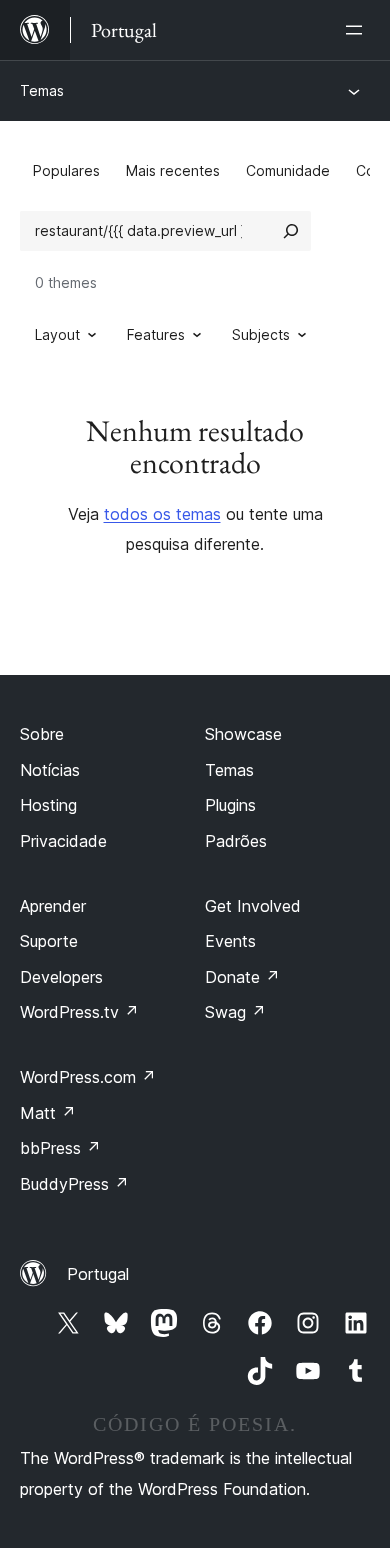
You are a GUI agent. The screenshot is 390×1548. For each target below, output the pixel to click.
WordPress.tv (79, 1012)
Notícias (50, 770)
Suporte (49, 941)
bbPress (60, 1148)
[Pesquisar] (291, 231)
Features (156, 334)
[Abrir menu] (358, 30)
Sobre (42, 734)
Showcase (243, 734)
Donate (242, 977)
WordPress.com (88, 1077)
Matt (48, 1113)
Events (230, 941)
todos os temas (162, 514)
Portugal (98, 1274)
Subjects (261, 334)
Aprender (53, 906)
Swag (235, 1012)
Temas (42, 90)
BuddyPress (74, 1184)
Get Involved (253, 906)
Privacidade (63, 841)
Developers (61, 977)
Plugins (230, 805)
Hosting (48, 805)
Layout (57, 334)
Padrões (236, 841)
